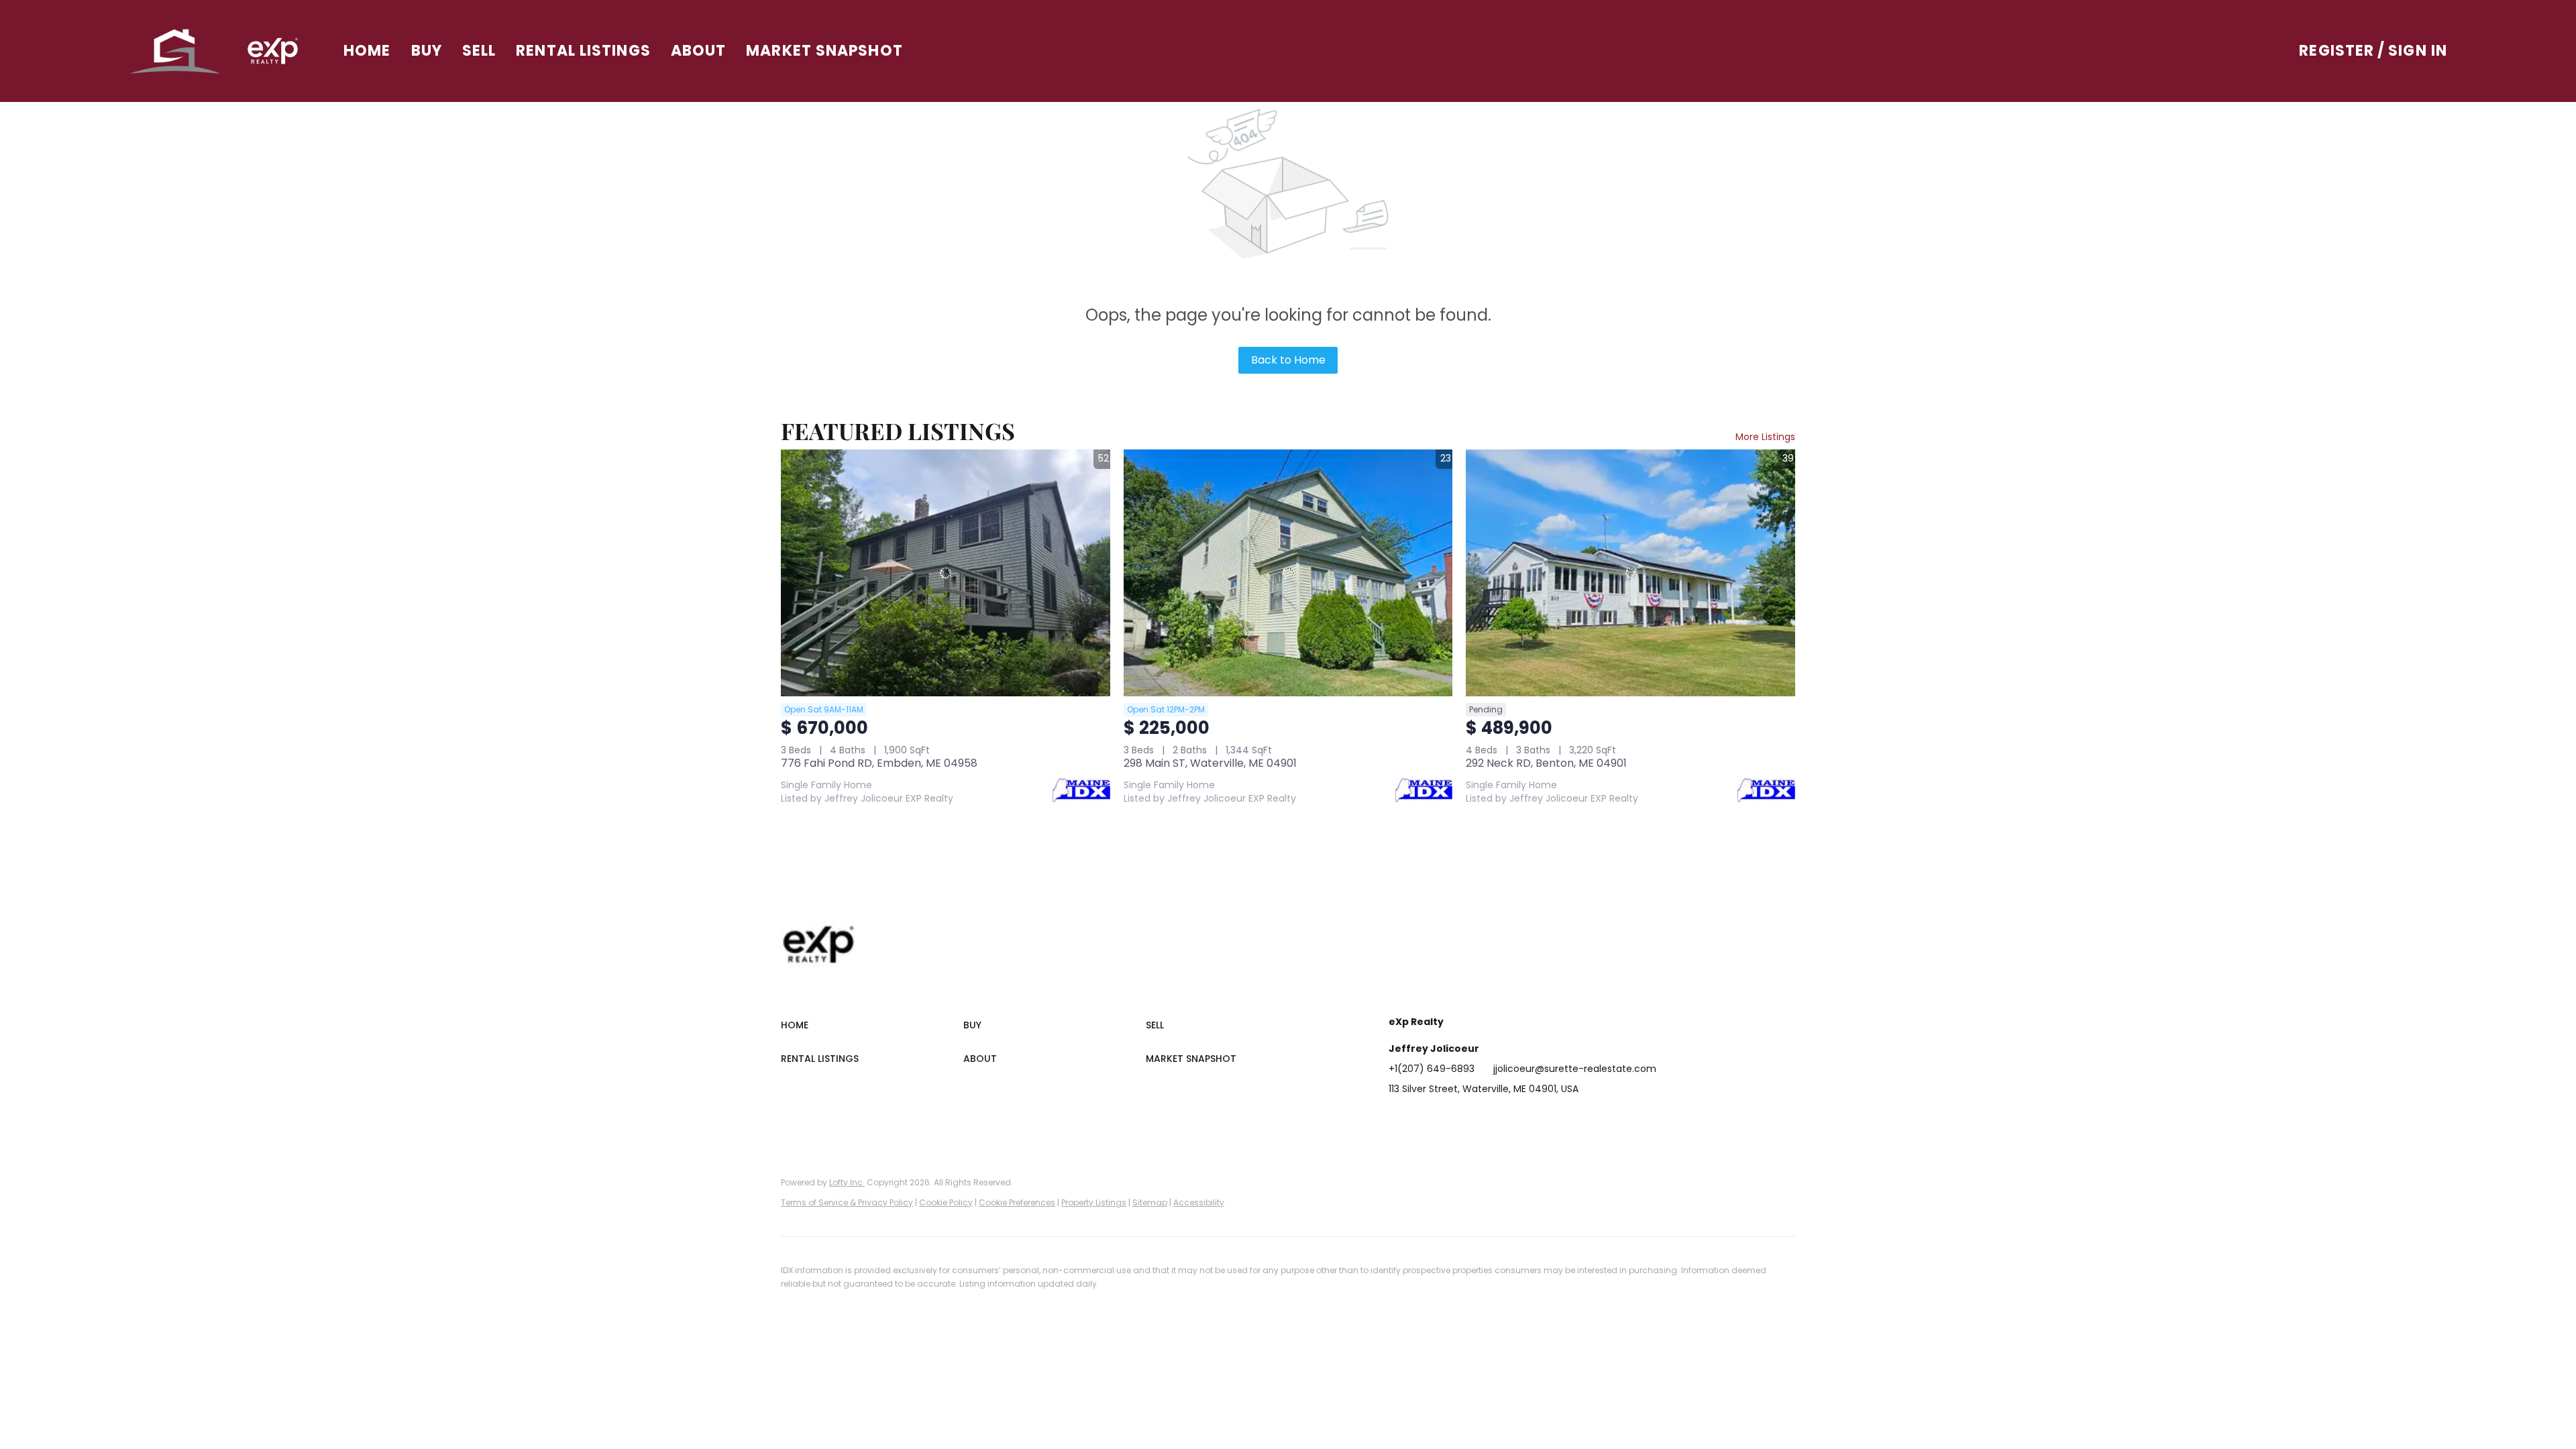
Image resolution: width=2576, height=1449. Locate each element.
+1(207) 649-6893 (1432, 1069)
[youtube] (1533, 1119)
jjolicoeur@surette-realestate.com (1575, 1069)
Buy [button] (427, 51)
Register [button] (2337, 51)
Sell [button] (479, 51)
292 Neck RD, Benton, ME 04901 (1546, 763)
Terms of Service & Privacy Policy (847, 1202)
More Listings (1765, 437)
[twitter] (1452, 1119)
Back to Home (1288, 360)
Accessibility (1199, 1202)
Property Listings (1094, 1202)
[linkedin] (1426, 1119)
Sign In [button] (2418, 51)
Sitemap (1150, 1202)
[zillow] (1479, 1119)
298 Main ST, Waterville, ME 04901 (1210, 763)
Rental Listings (583, 51)
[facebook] (1399, 1119)
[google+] (1560, 1119)
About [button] (699, 51)
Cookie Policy (946, 1202)
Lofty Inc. (847, 1182)
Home (367, 51)
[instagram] (1506, 1119)
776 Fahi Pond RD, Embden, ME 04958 (879, 763)
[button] (175, 51)
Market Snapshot (824, 51)
